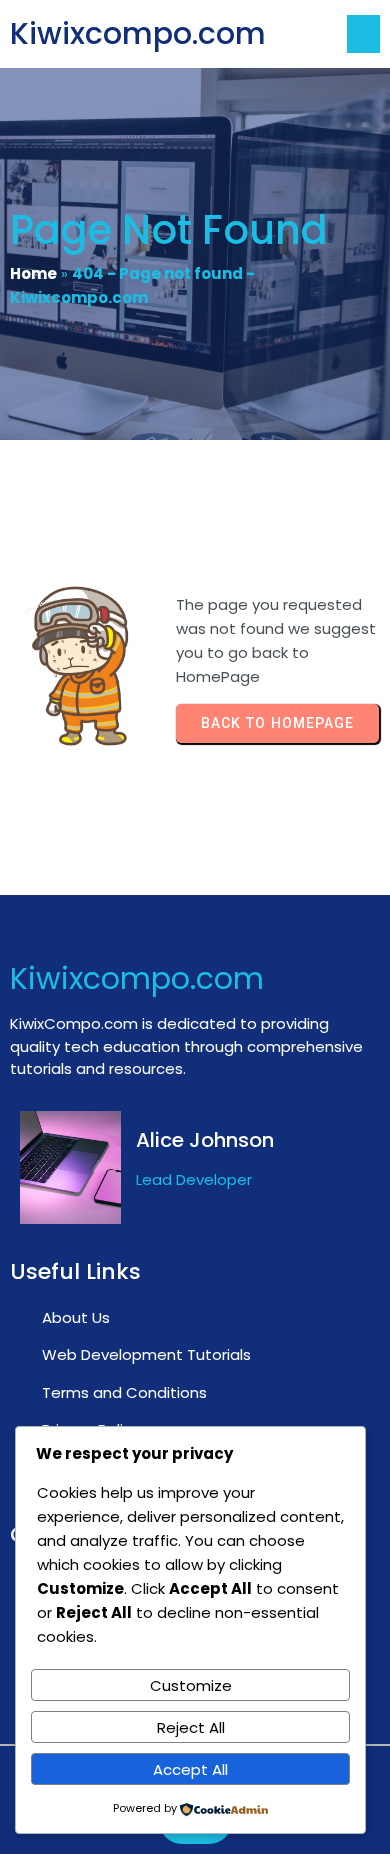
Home (33, 273)
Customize (191, 1685)
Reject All (191, 1727)
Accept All (190, 1769)
